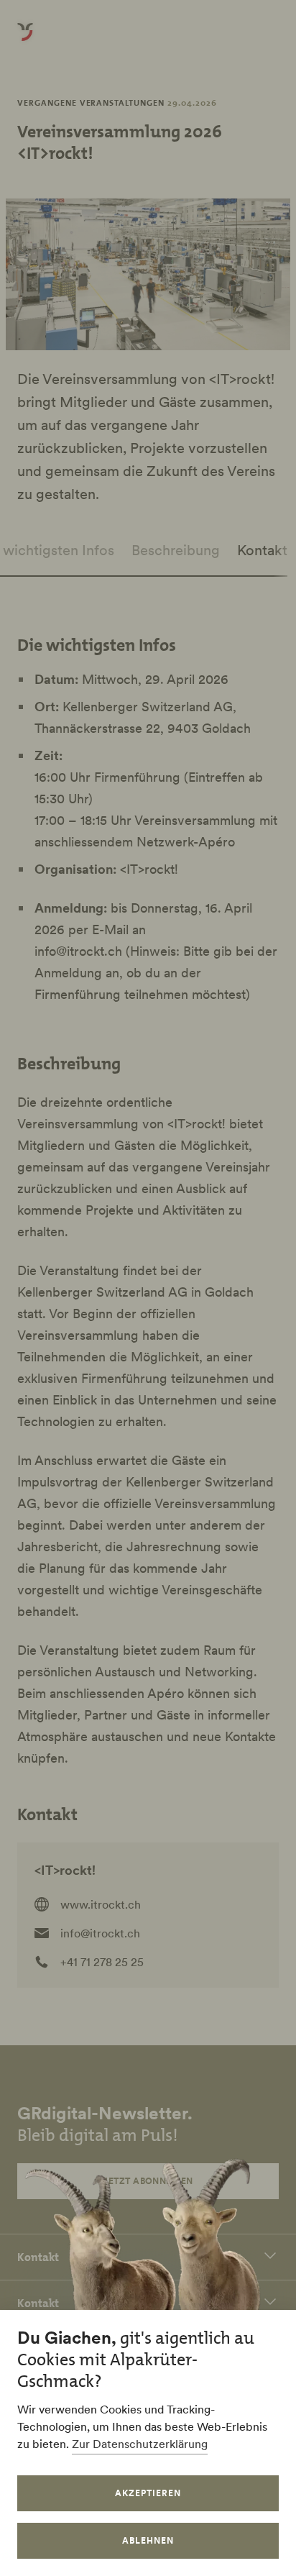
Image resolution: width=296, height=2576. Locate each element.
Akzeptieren (148, 2493)
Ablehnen (148, 2540)
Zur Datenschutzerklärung (140, 2444)
